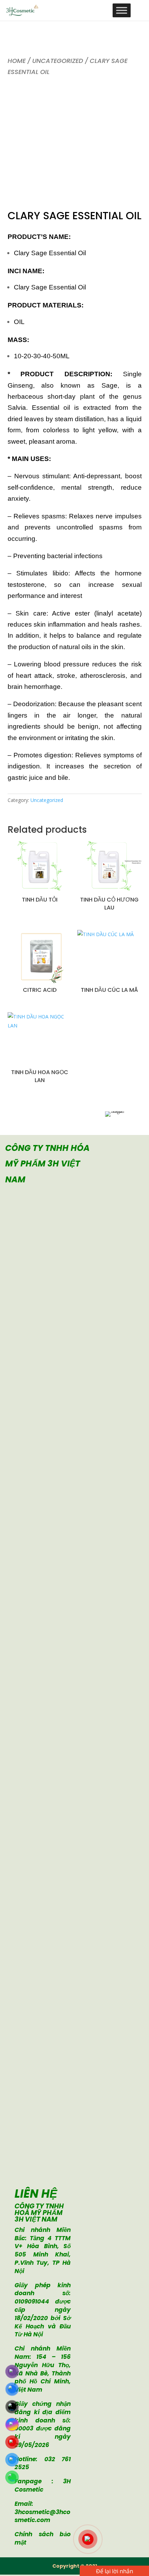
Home (17, 61)
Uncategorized (58, 61)
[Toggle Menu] (122, 10)
